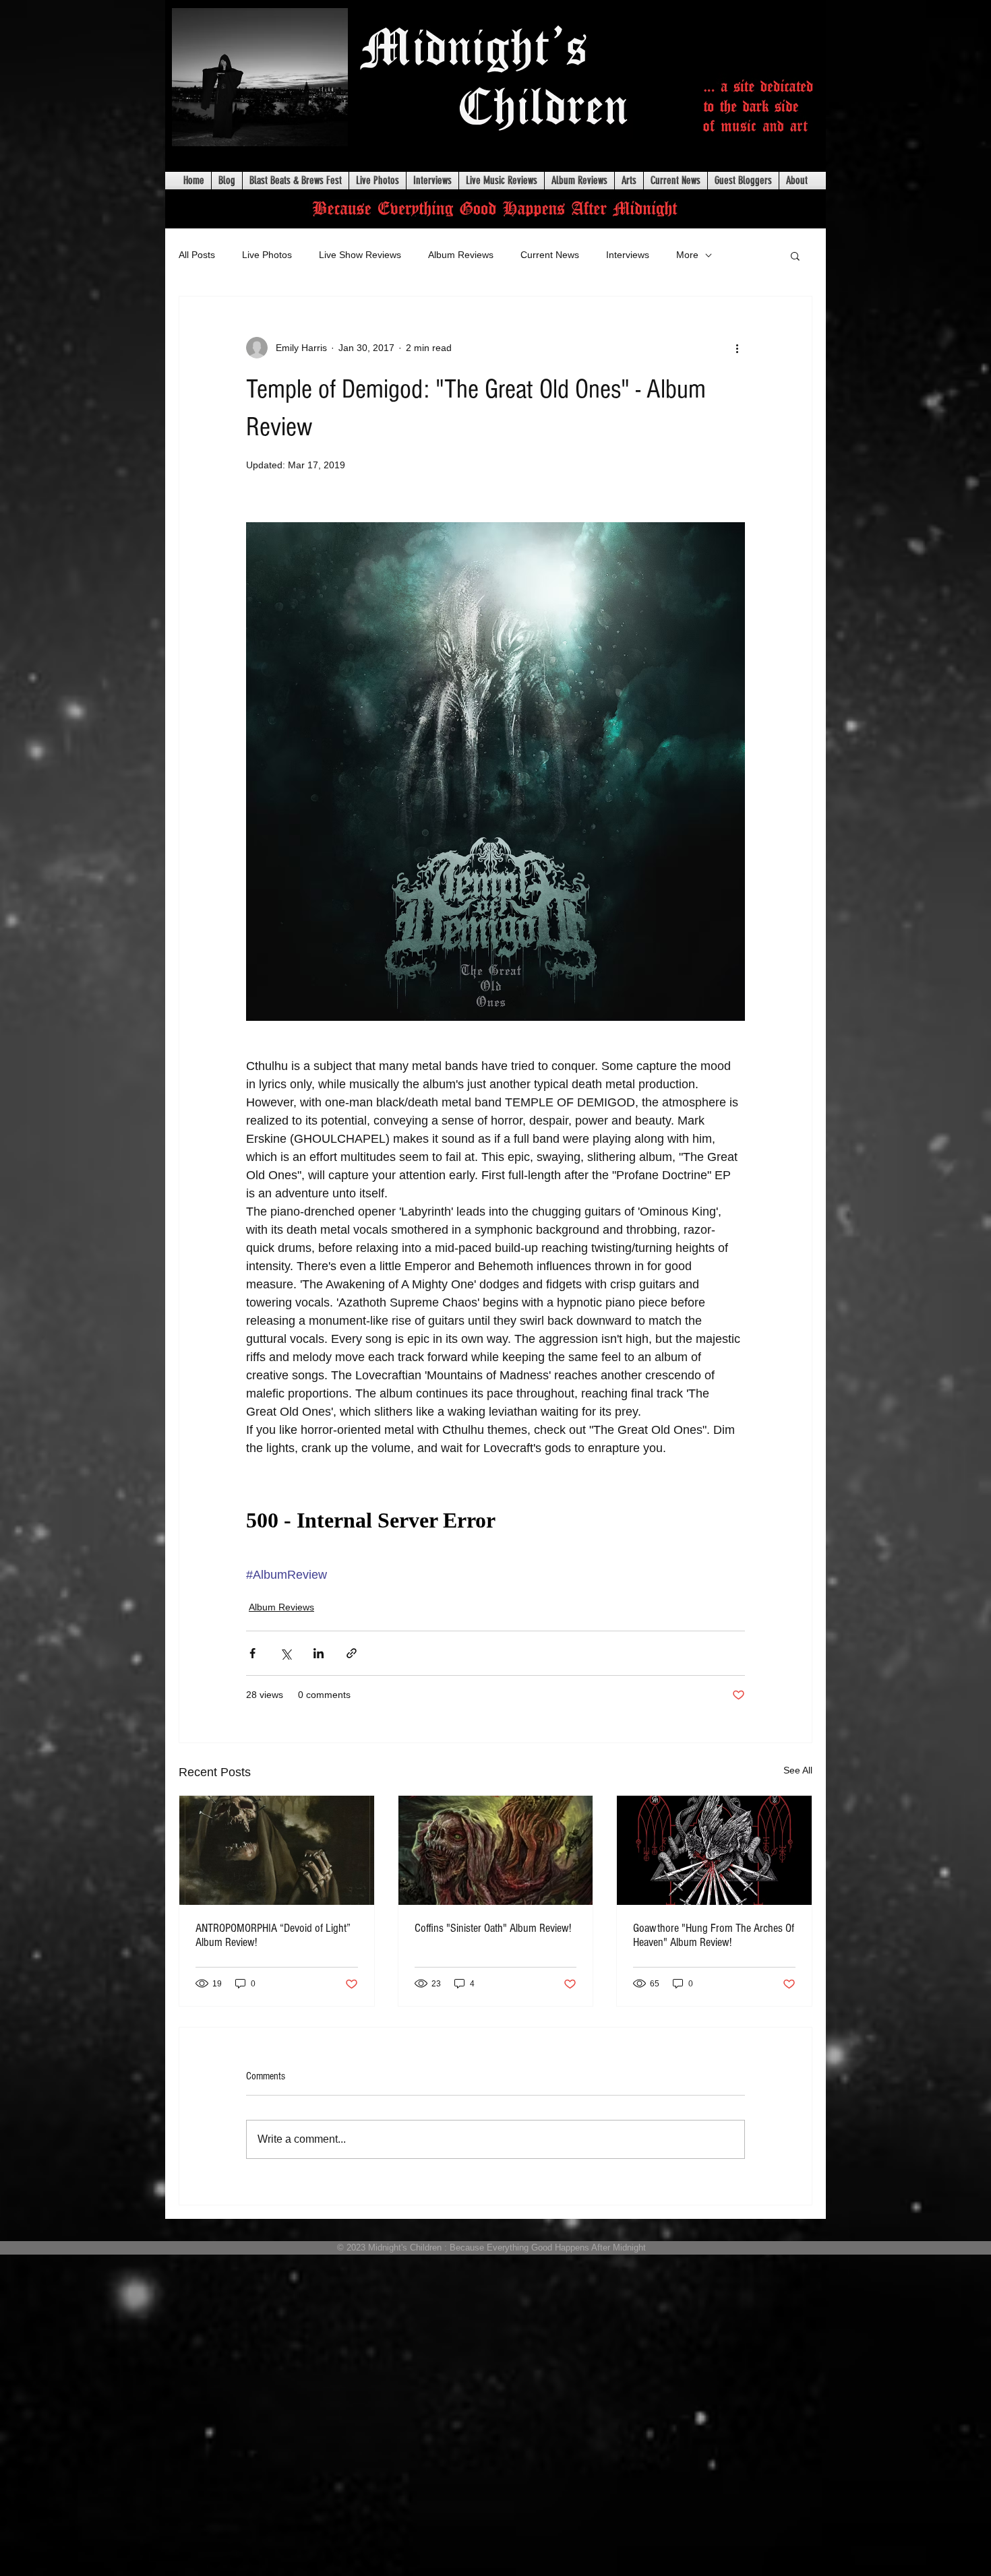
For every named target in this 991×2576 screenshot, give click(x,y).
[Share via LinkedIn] (319, 1653)
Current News (550, 255)
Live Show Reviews (360, 255)
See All (798, 1770)
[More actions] (737, 348)
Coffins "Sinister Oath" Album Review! (493, 1928)
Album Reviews (461, 255)
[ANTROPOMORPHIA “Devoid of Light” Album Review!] (277, 1850)
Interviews (628, 255)
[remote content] (495, 1521)
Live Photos (267, 255)
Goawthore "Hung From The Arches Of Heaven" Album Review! (714, 1935)
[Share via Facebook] (252, 1653)
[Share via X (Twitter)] (286, 1653)
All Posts (197, 255)
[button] (795, 255)
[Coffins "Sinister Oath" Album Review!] (496, 1850)
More (687, 255)
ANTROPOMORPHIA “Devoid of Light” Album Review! (273, 1935)
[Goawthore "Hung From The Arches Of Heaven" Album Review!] (714, 1850)
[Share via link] (352, 1653)
